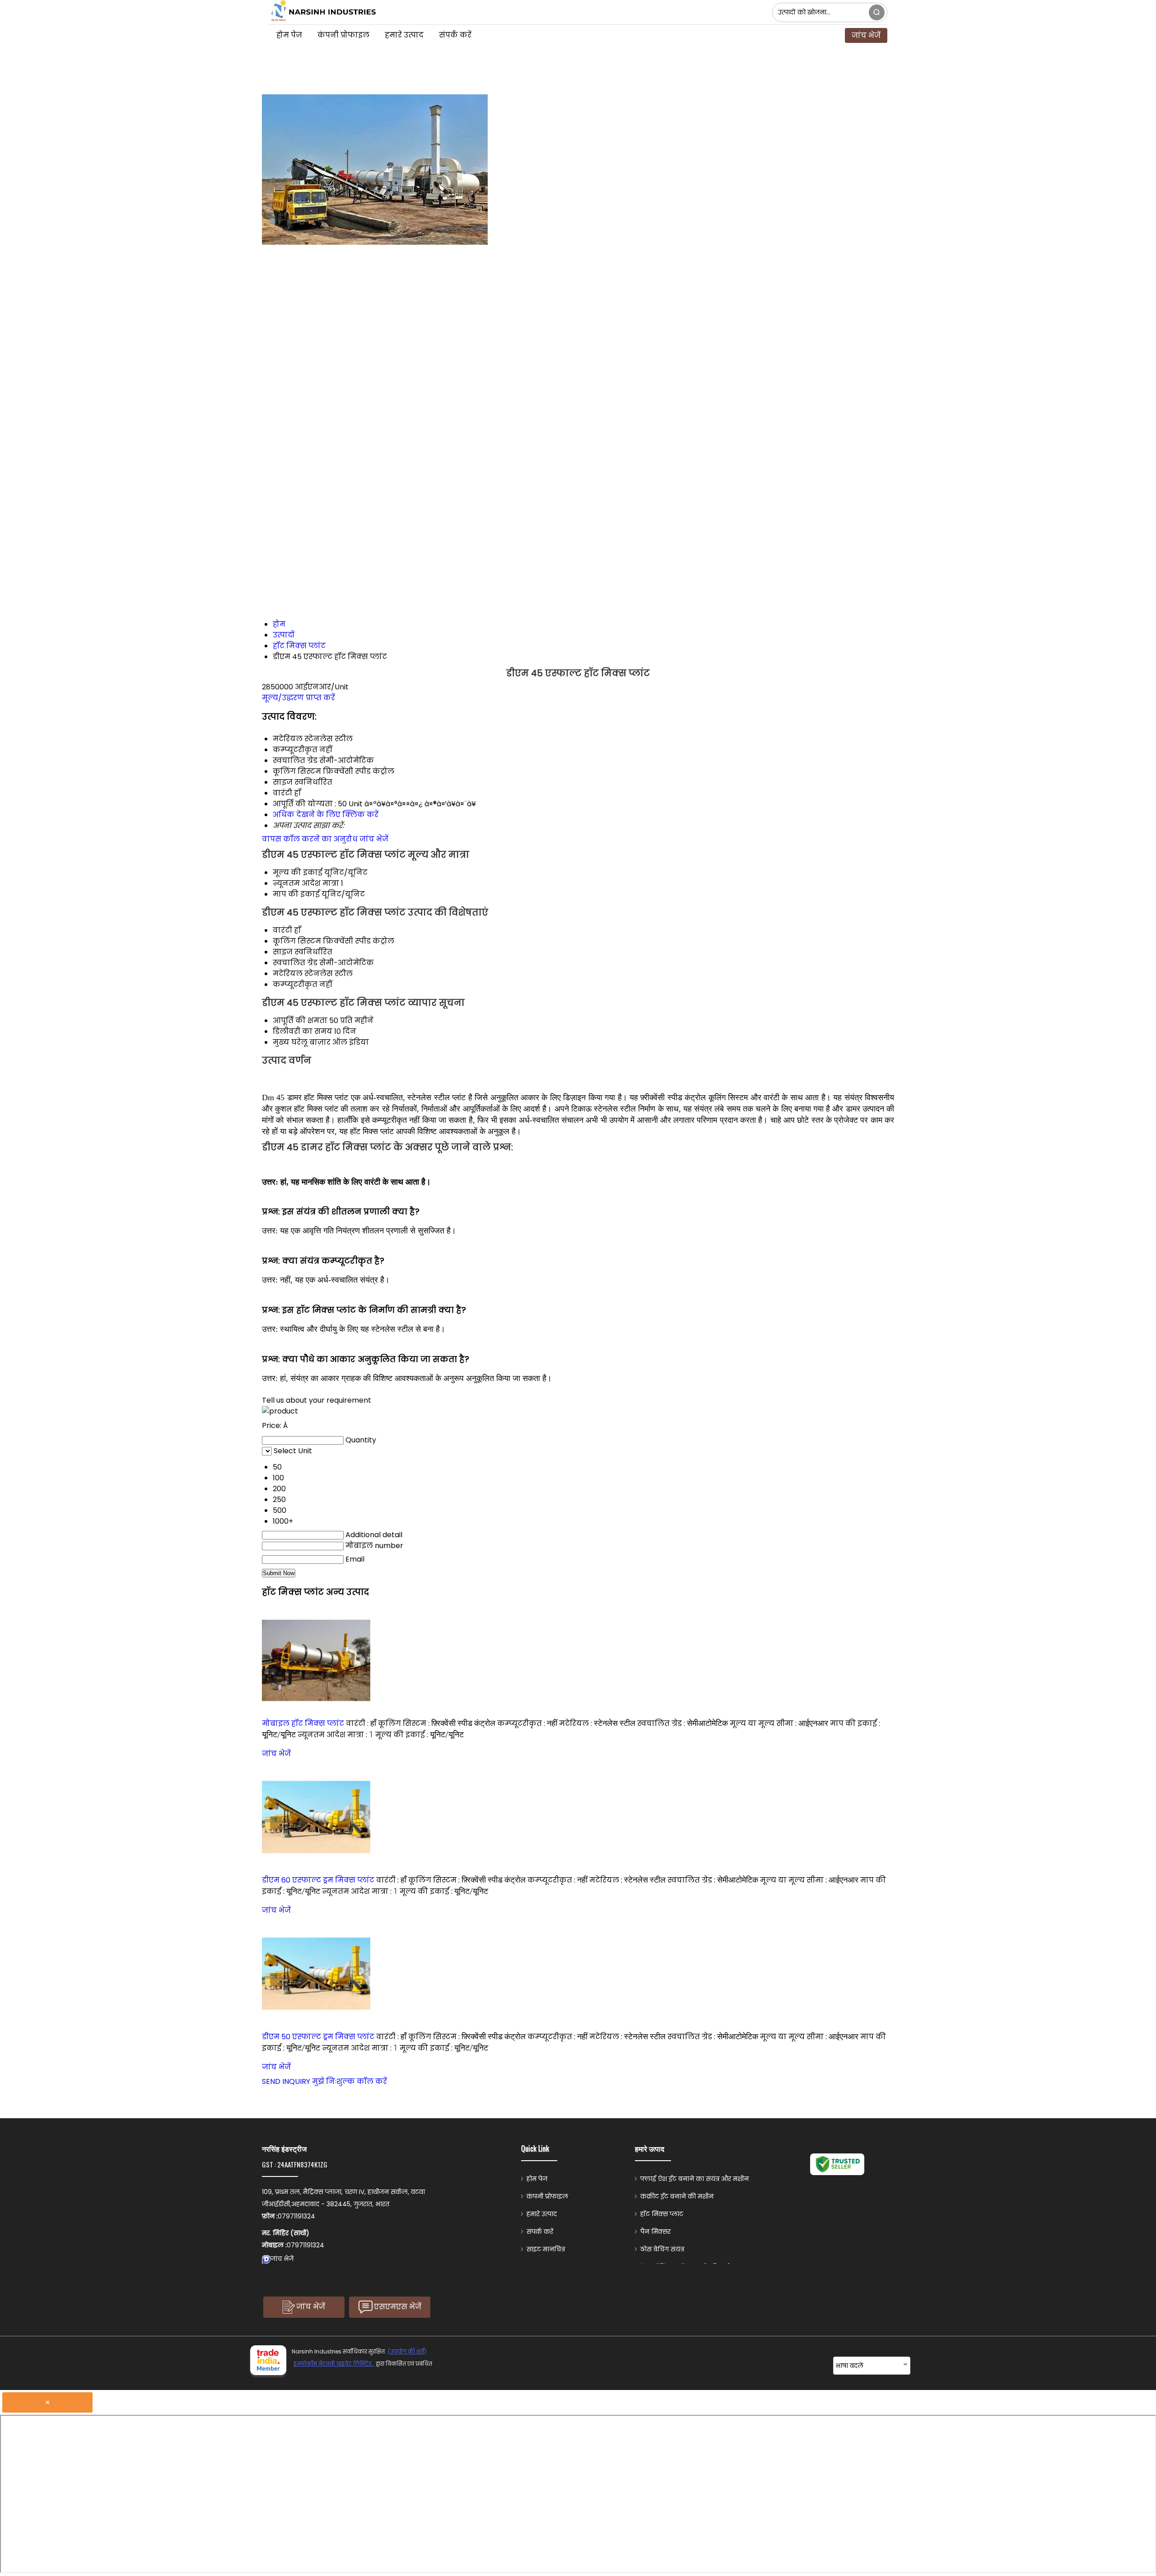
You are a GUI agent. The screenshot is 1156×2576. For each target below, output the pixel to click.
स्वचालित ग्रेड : (683, 1723)
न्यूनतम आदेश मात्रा (306, 883)
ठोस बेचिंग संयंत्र (662, 2249)
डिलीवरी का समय (303, 1031)
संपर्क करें (455, 35)
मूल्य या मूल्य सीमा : (779, 1723)
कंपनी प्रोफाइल (343, 35)
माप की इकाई (296, 894)
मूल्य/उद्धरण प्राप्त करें (298, 698)
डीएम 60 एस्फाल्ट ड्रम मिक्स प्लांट (318, 1880)
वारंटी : (361, 1723)
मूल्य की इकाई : (420, 1735)
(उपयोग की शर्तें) (407, 2351)
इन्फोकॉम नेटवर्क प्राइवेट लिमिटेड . (334, 2364)
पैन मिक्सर (655, 2232)
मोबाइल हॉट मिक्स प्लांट (303, 1723)
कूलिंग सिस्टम (297, 941)
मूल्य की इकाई (298, 872)
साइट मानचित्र (546, 2249)
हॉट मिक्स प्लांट (662, 2214)
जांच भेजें (866, 35)
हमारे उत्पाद (404, 35)
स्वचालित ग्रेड (295, 963)
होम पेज (289, 35)
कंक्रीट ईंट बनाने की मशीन (677, 2196)
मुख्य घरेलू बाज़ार (302, 1042)
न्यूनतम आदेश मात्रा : (336, 1735)
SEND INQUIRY (286, 2081)
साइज (283, 952)
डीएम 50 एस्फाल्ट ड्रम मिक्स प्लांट (318, 2037)
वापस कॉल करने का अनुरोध (310, 839)
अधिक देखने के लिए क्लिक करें (326, 815)
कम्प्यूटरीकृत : (527, 1723)
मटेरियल (288, 974)
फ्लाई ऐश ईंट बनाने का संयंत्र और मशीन (695, 2179)
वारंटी (282, 930)
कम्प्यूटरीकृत (295, 984)
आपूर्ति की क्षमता (300, 1021)
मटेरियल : (597, 1723)
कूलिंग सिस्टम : (437, 1723)
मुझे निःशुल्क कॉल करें (350, 2081)
